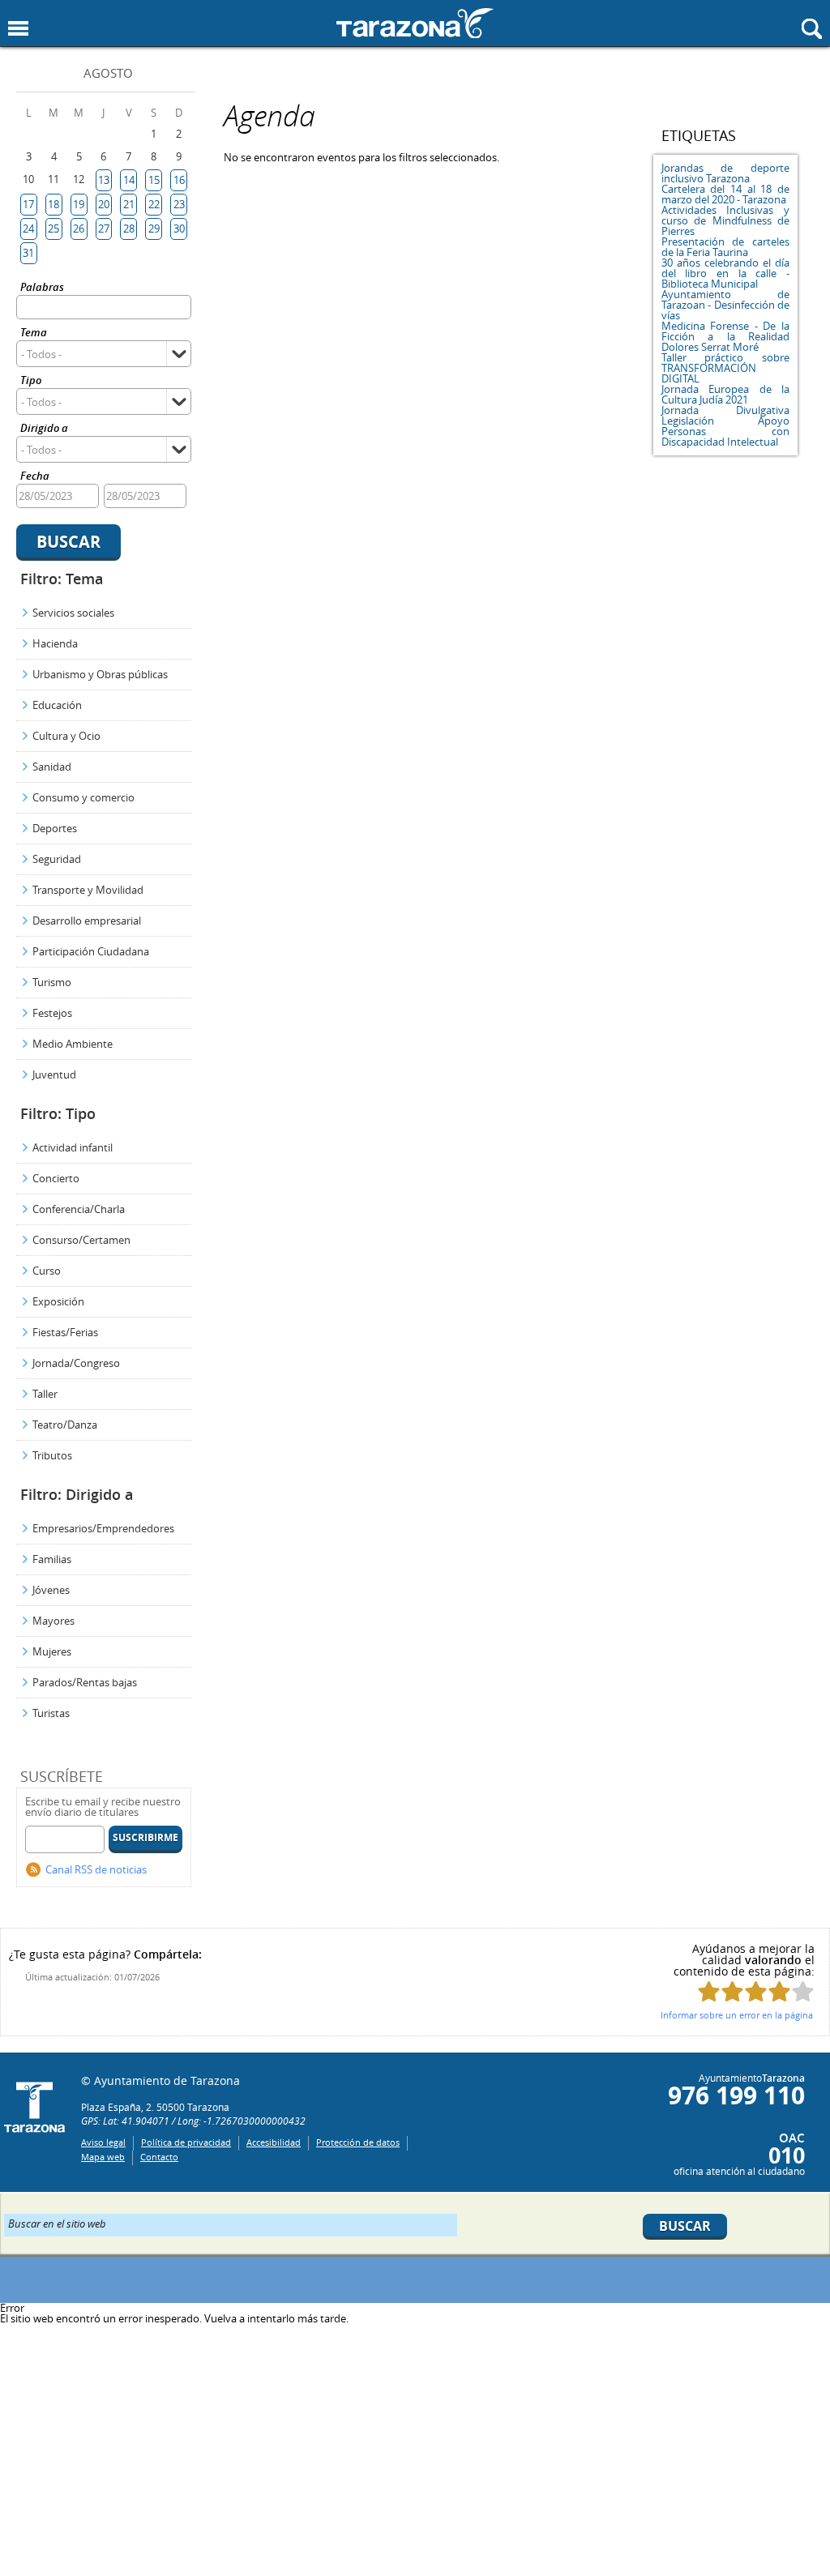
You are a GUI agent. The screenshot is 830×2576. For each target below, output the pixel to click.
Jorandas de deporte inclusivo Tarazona (725, 173)
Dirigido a (44, 429)
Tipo (31, 381)
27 (104, 229)
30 (179, 229)
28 (129, 229)
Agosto (108, 73)
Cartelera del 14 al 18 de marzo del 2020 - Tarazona (725, 194)
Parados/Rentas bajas (85, 1682)
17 (28, 204)
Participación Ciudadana (91, 951)
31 (28, 253)
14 (129, 180)
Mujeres (52, 1651)
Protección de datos (358, 2142)
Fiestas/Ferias (65, 1332)
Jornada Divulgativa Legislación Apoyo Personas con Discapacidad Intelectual (725, 426)
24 (28, 229)
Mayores (53, 1621)
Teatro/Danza (65, 1425)
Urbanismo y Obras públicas (100, 674)
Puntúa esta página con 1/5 (709, 1991)
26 (79, 229)
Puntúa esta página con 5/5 (803, 1991)
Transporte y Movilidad (88, 890)
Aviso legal (103, 2142)
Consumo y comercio (83, 797)
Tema (34, 333)
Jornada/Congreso (76, 1363)
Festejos (52, 1013)
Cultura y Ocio (66, 736)
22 (154, 204)
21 (129, 204)
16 (179, 180)
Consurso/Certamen (81, 1240)
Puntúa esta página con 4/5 (779, 1991)
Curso (47, 1271)
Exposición (58, 1301)
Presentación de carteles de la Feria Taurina (725, 247)
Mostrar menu (18, 29)
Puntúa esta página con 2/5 (732, 1991)
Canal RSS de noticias (96, 1869)
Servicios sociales (73, 613)
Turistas (51, 1713)
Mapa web (103, 2157)
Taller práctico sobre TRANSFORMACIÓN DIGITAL (725, 368)
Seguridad (57, 859)
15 (154, 180)
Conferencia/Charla (79, 1209)
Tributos (52, 1455)
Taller (45, 1394)
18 (53, 204)
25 (53, 229)
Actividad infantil (73, 1147)
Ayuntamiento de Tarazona (415, 23)
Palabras (42, 288)
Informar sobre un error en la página (737, 2015)
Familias (52, 1559)
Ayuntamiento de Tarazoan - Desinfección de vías (725, 305)
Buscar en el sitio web (57, 2223)
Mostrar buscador (812, 29)
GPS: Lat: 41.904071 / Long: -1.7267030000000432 (193, 2121)
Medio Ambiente (73, 1044)
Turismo (52, 982)
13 (104, 180)
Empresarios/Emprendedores (103, 1528)
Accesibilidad (274, 2142)
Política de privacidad (186, 2142)
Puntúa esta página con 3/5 (756, 1991)
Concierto (56, 1178)
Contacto (159, 2157)
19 (79, 204)
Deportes (55, 828)
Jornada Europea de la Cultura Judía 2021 (725, 394)
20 (104, 204)
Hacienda (55, 643)
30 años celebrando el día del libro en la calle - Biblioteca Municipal (725, 273)
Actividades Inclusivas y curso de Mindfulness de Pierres (725, 220)
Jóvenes (51, 1590)
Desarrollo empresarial (87, 921)
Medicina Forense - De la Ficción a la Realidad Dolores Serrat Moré (725, 336)
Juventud (54, 1074)
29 (154, 229)
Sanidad (52, 767)
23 (179, 204)
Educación (57, 705)
